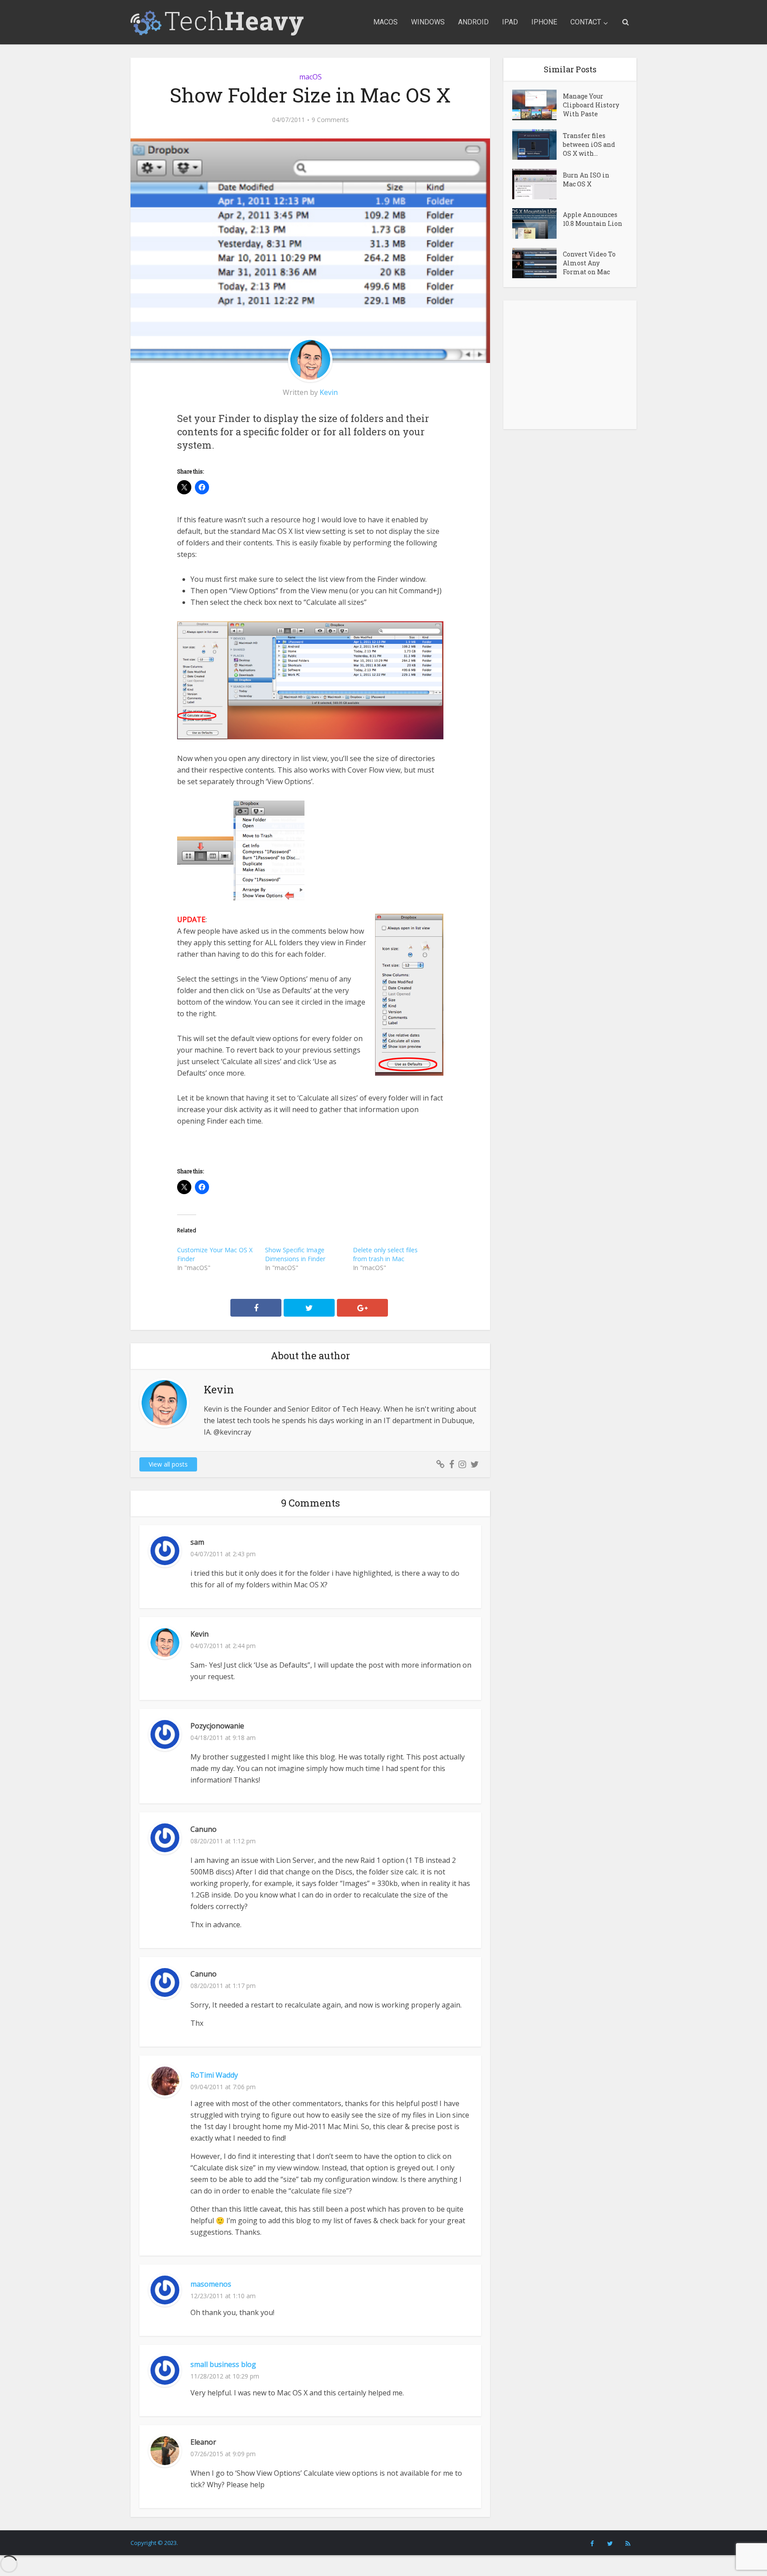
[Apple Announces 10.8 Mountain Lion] (538, 223)
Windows (428, 22)
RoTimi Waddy (214, 2075)
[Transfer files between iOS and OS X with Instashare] (538, 144)
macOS (385, 22)
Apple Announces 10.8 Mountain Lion (593, 219)
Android (473, 22)
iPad (510, 22)
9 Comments (330, 120)
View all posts (168, 1464)
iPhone (544, 22)
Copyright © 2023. (154, 2543)
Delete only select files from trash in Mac (385, 1254)
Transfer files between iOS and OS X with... (589, 144)
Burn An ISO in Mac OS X (586, 179)
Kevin (329, 392)
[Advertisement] (570, 365)
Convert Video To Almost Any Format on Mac (589, 263)
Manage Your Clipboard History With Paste (591, 105)
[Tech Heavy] (217, 22)
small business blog (223, 2364)
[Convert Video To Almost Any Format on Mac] (538, 263)
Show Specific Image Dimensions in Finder (295, 1254)
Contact (586, 22)
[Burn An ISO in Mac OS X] (538, 184)
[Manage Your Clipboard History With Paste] (538, 105)
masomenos (211, 2284)
